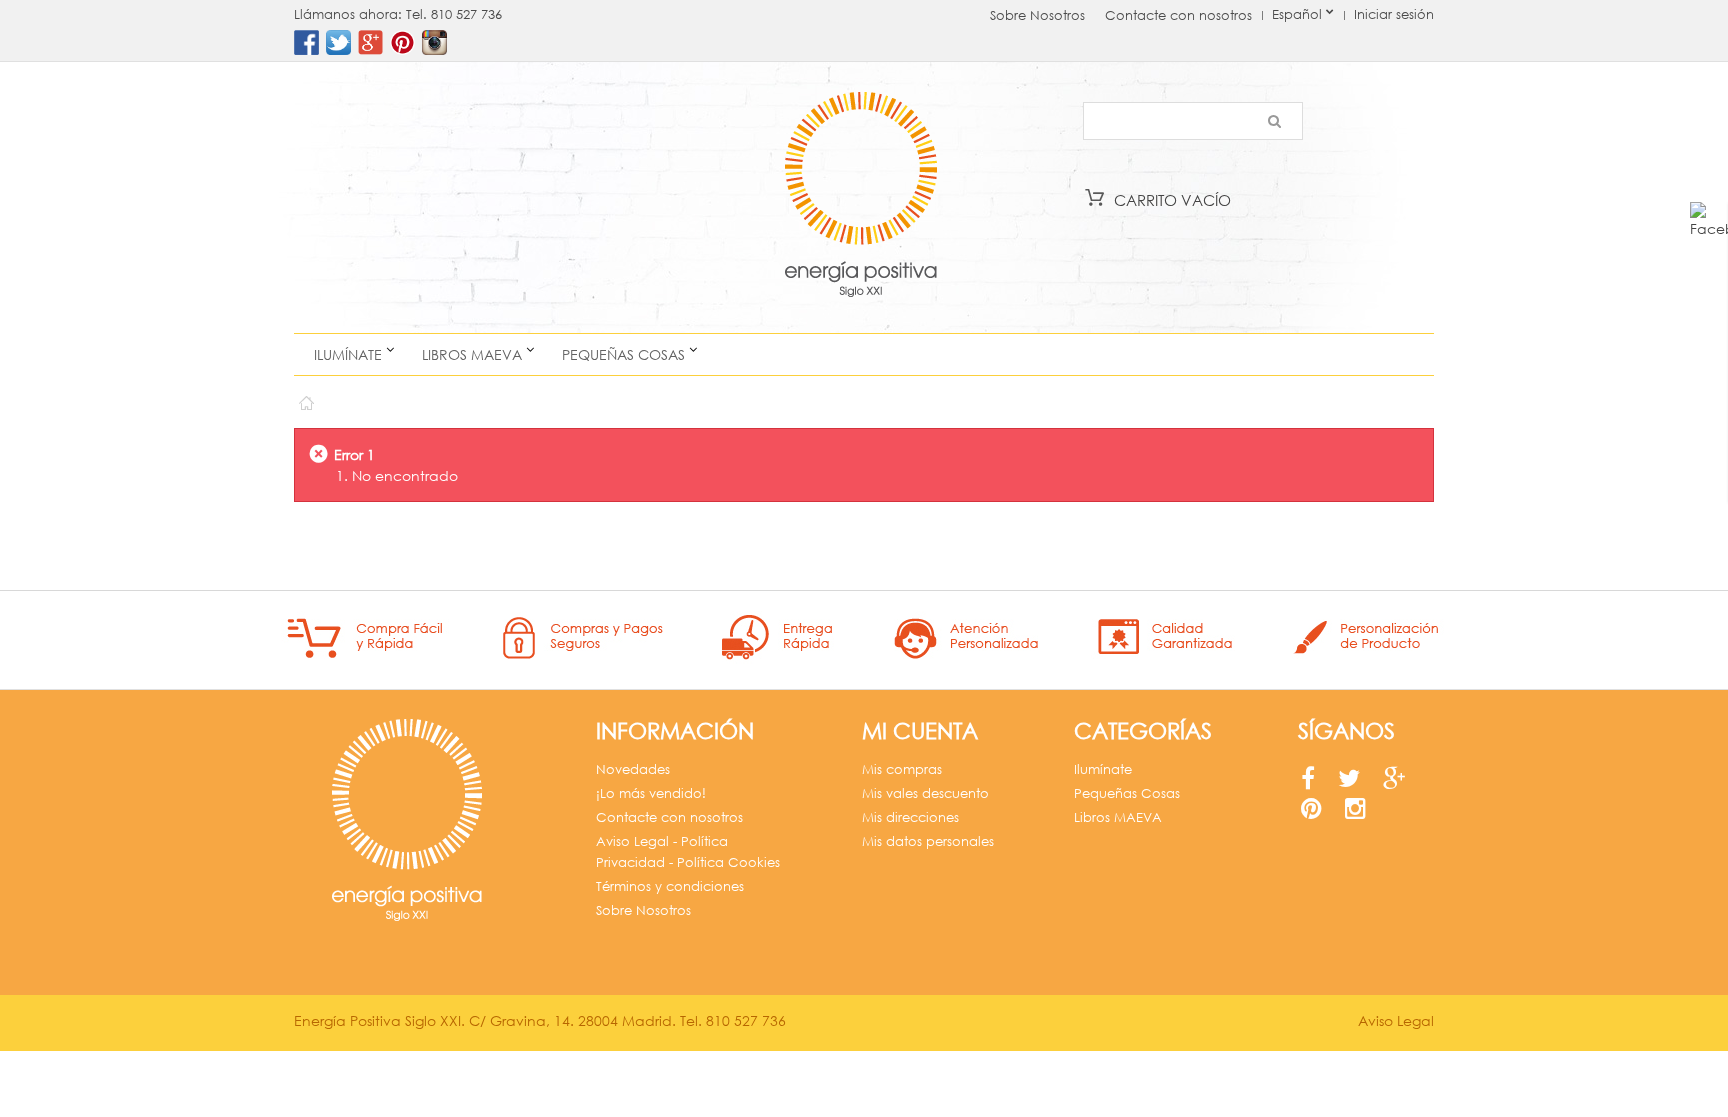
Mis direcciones (910, 817)
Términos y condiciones (670, 886)
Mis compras (902, 769)
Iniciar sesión (1394, 14)
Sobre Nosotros (1037, 15)
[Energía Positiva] (860, 197)
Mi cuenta (920, 730)
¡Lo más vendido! (651, 793)
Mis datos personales (928, 841)
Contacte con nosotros (1178, 15)
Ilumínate (348, 354)
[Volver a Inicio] (305, 398)
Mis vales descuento (925, 793)
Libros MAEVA (472, 354)
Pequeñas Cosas (623, 354)
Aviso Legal (1396, 1020)
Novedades (633, 769)
